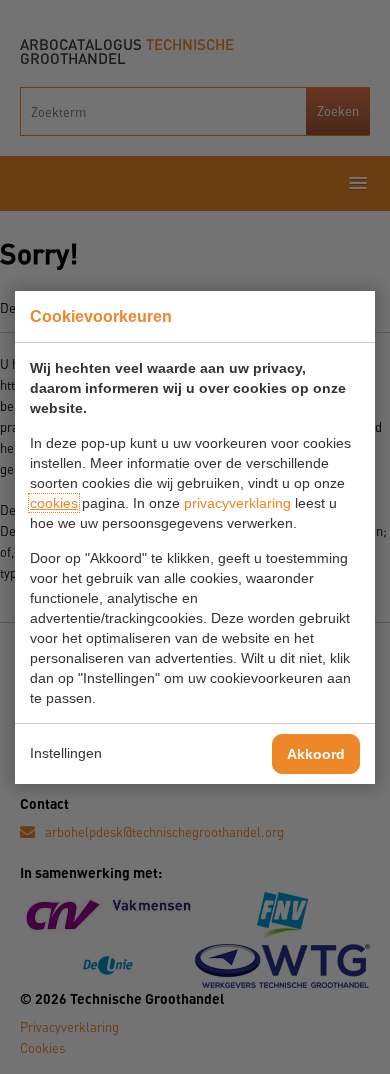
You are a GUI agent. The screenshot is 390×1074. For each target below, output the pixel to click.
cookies (54, 503)
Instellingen (66, 753)
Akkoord (316, 754)
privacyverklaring (237, 503)
